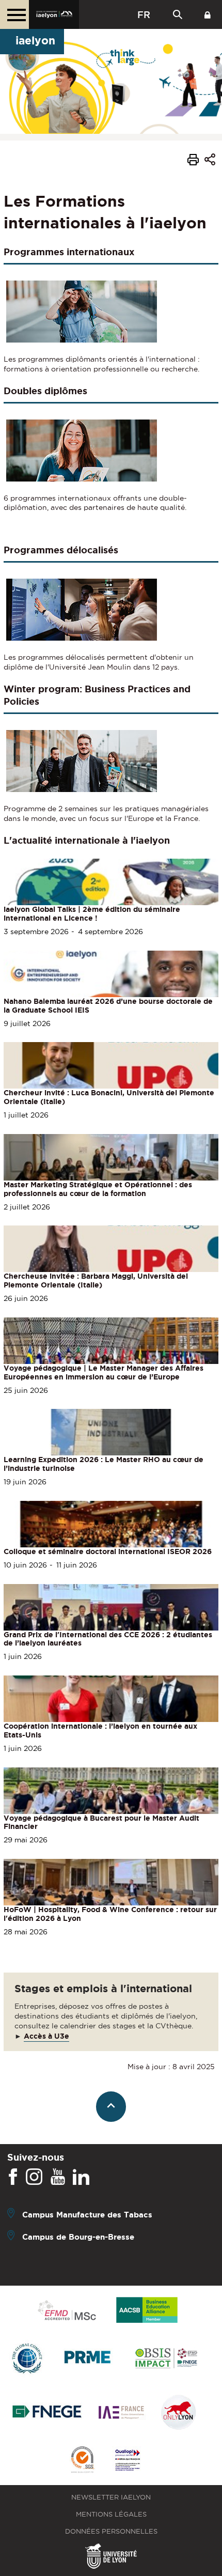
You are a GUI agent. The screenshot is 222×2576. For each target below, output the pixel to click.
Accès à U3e (46, 2036)
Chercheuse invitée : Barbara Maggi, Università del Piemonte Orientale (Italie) (96, 1281)
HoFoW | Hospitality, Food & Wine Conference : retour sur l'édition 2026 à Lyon (110, 1914)
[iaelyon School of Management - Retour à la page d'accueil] (54, 14)
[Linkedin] (81, 2177)
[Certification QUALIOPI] (128, 2461)
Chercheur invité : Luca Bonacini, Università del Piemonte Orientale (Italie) (109, 1097)
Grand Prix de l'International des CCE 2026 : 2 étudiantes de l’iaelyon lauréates (108, 1639)
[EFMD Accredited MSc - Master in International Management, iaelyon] (67, 2311)
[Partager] (210, 161)
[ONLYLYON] (179, 2413)
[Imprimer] (193, 161)
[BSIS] (166, 2359)
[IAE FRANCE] (121, 2413)
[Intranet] (208, 14)
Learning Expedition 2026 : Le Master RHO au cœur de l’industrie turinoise (104, 1464)
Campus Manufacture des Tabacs (87, 2215)
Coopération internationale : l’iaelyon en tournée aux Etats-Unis (100, 1731)
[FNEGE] (47, 2413)
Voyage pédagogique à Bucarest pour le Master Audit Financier (101, 1822)
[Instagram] (34, 2177)
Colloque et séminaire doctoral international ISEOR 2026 (108, 1551)
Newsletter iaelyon (111, 2497)
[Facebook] (13, 2177)
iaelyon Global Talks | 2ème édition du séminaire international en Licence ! (92, 914)
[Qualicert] (82, 2461)
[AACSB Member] (147, 2311)
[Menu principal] (14, 14)
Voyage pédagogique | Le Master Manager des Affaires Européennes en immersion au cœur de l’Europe (104, 1372)
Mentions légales (111, 2514)
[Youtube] (58, 2177)
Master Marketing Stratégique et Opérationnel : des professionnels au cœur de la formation (98, 1189)
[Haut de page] (111, 2107)
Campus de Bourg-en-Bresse (78, 2237)
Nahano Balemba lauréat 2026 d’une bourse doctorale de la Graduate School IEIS (108, 1006)
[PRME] (88, 2359)
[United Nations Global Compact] (27, 2359)
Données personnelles (111, 2531)
